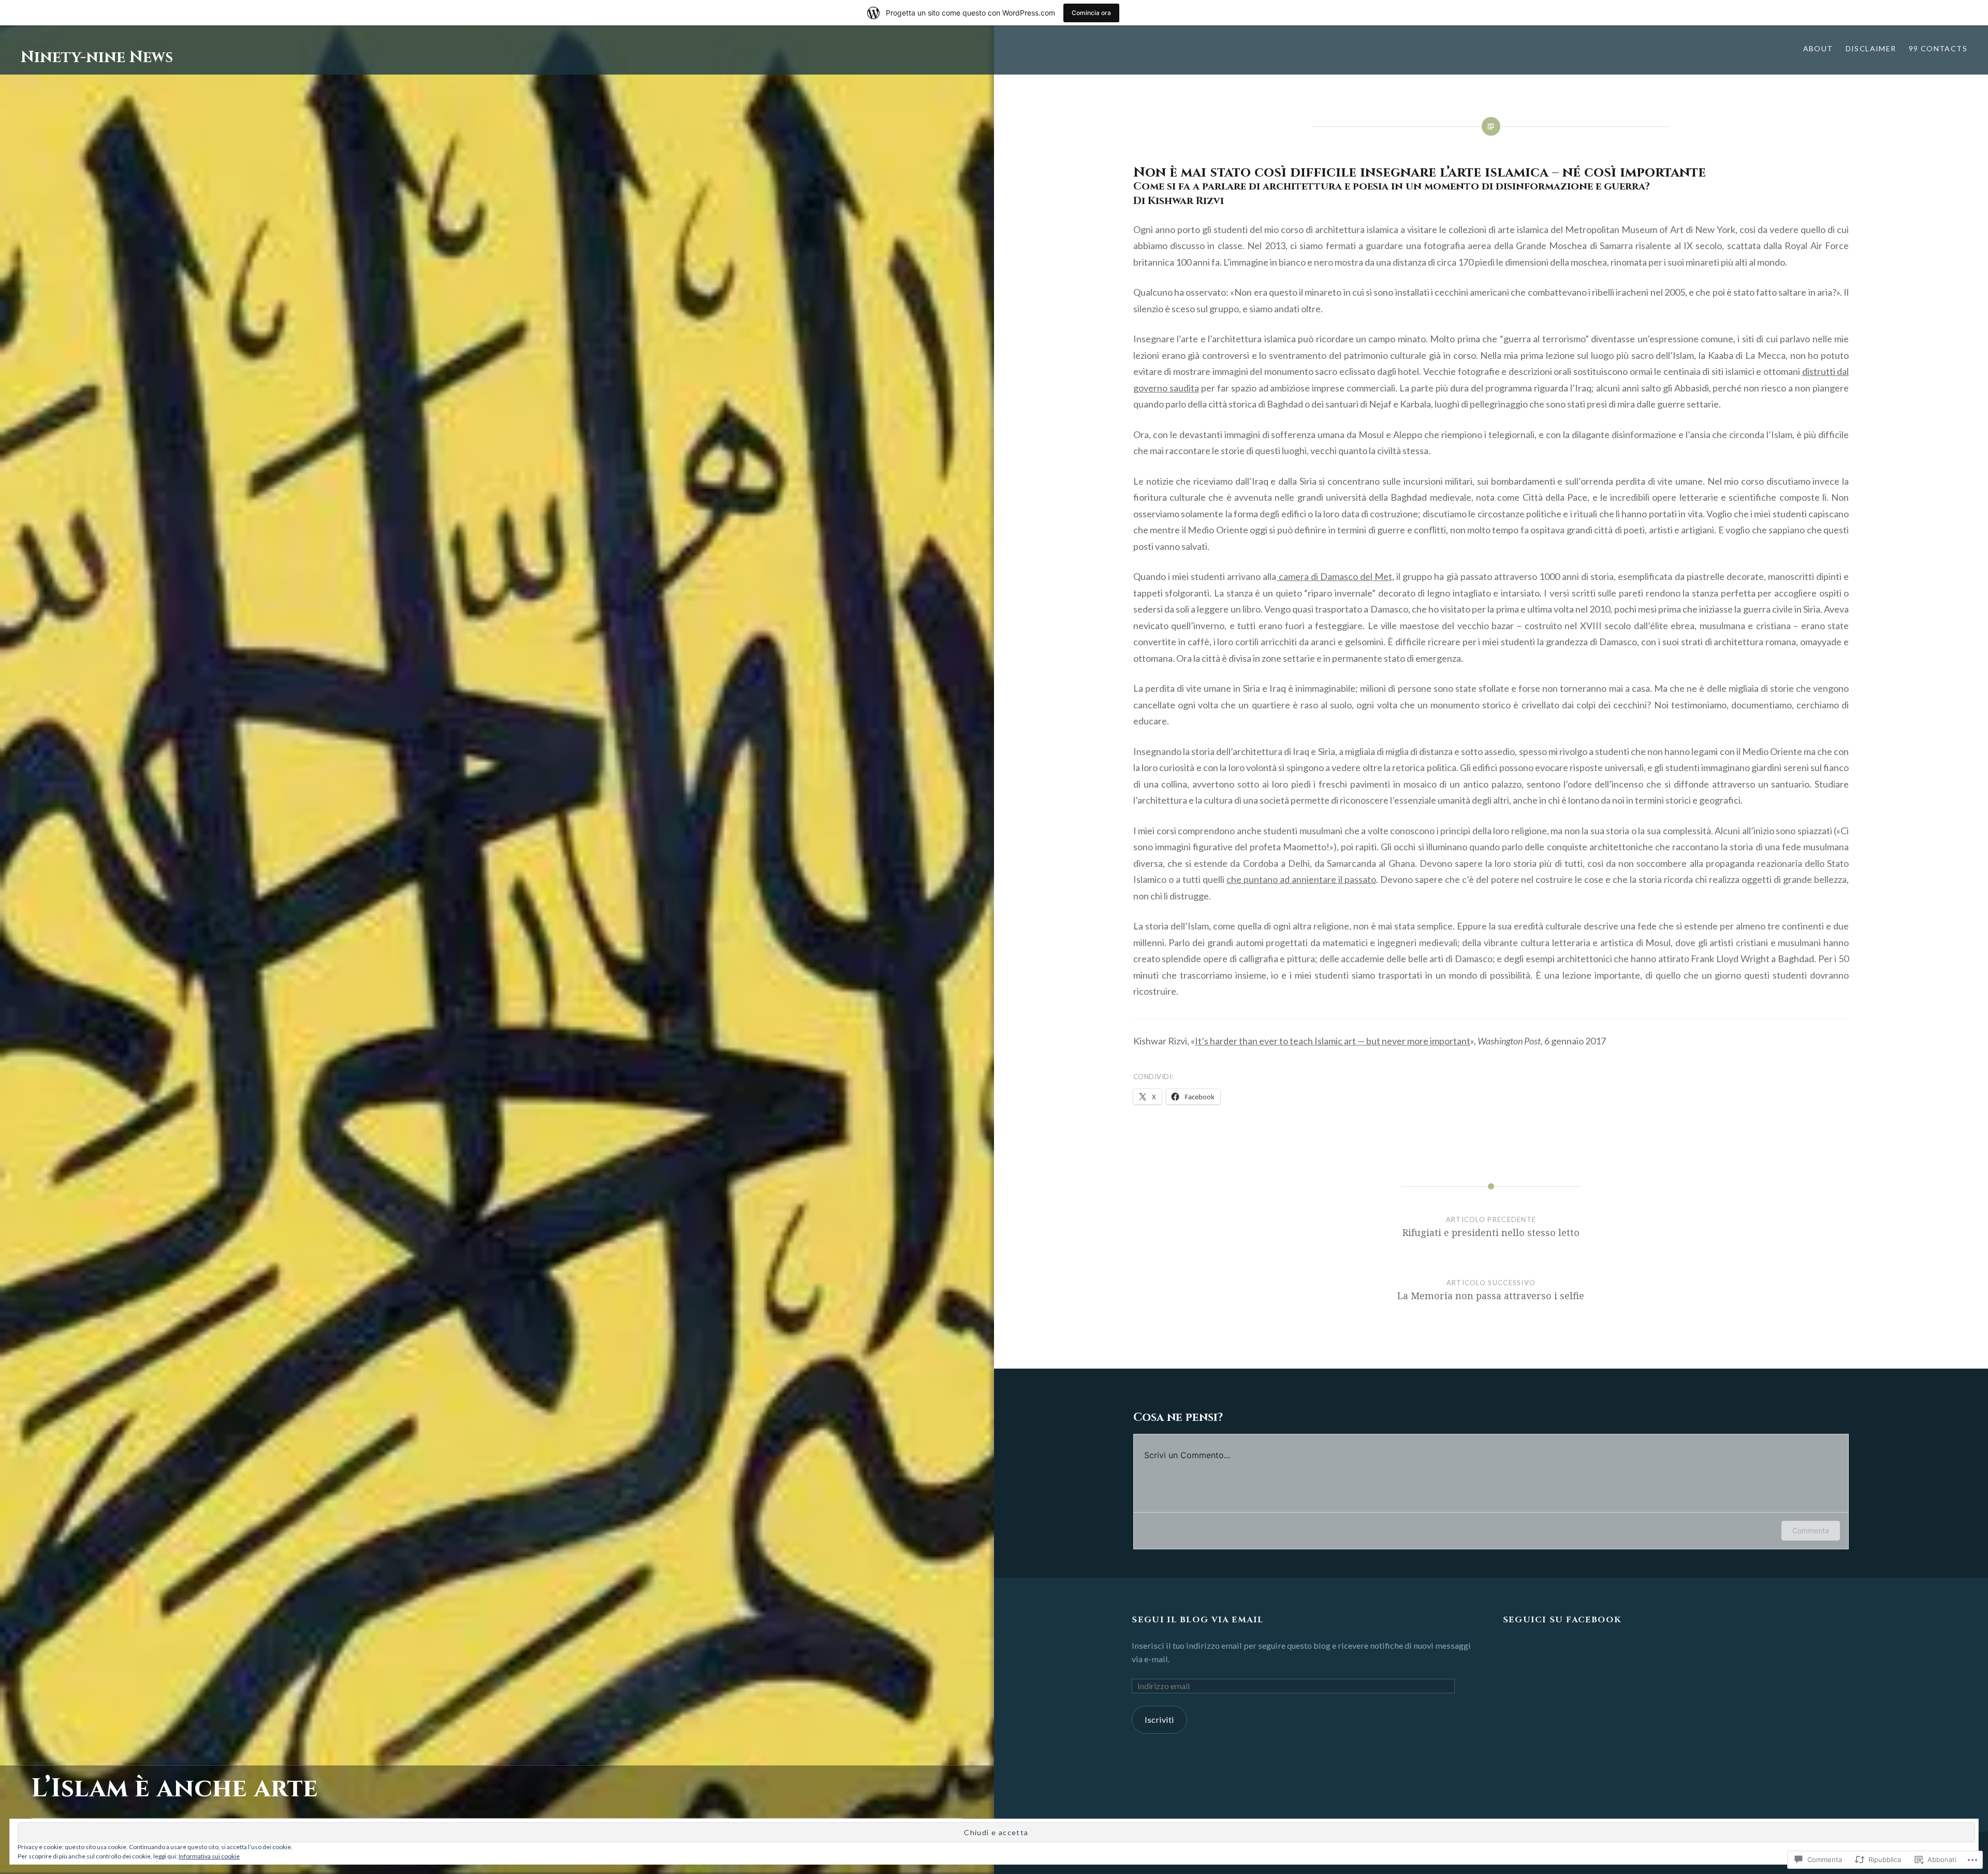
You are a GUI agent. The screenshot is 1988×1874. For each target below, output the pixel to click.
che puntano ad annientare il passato (1301, 879)
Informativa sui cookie (209, 1856)
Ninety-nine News (97, 57)
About (1818, 48)
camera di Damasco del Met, (1335, 576)
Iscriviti (1159, 1719)
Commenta (1811, 1530)
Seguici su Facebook (1562, 1620)
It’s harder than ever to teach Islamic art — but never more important (1333, 1041)
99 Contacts (1938, 48)
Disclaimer (1871, 48)
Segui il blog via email (1197, 1620)
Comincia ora (1091, 13)
